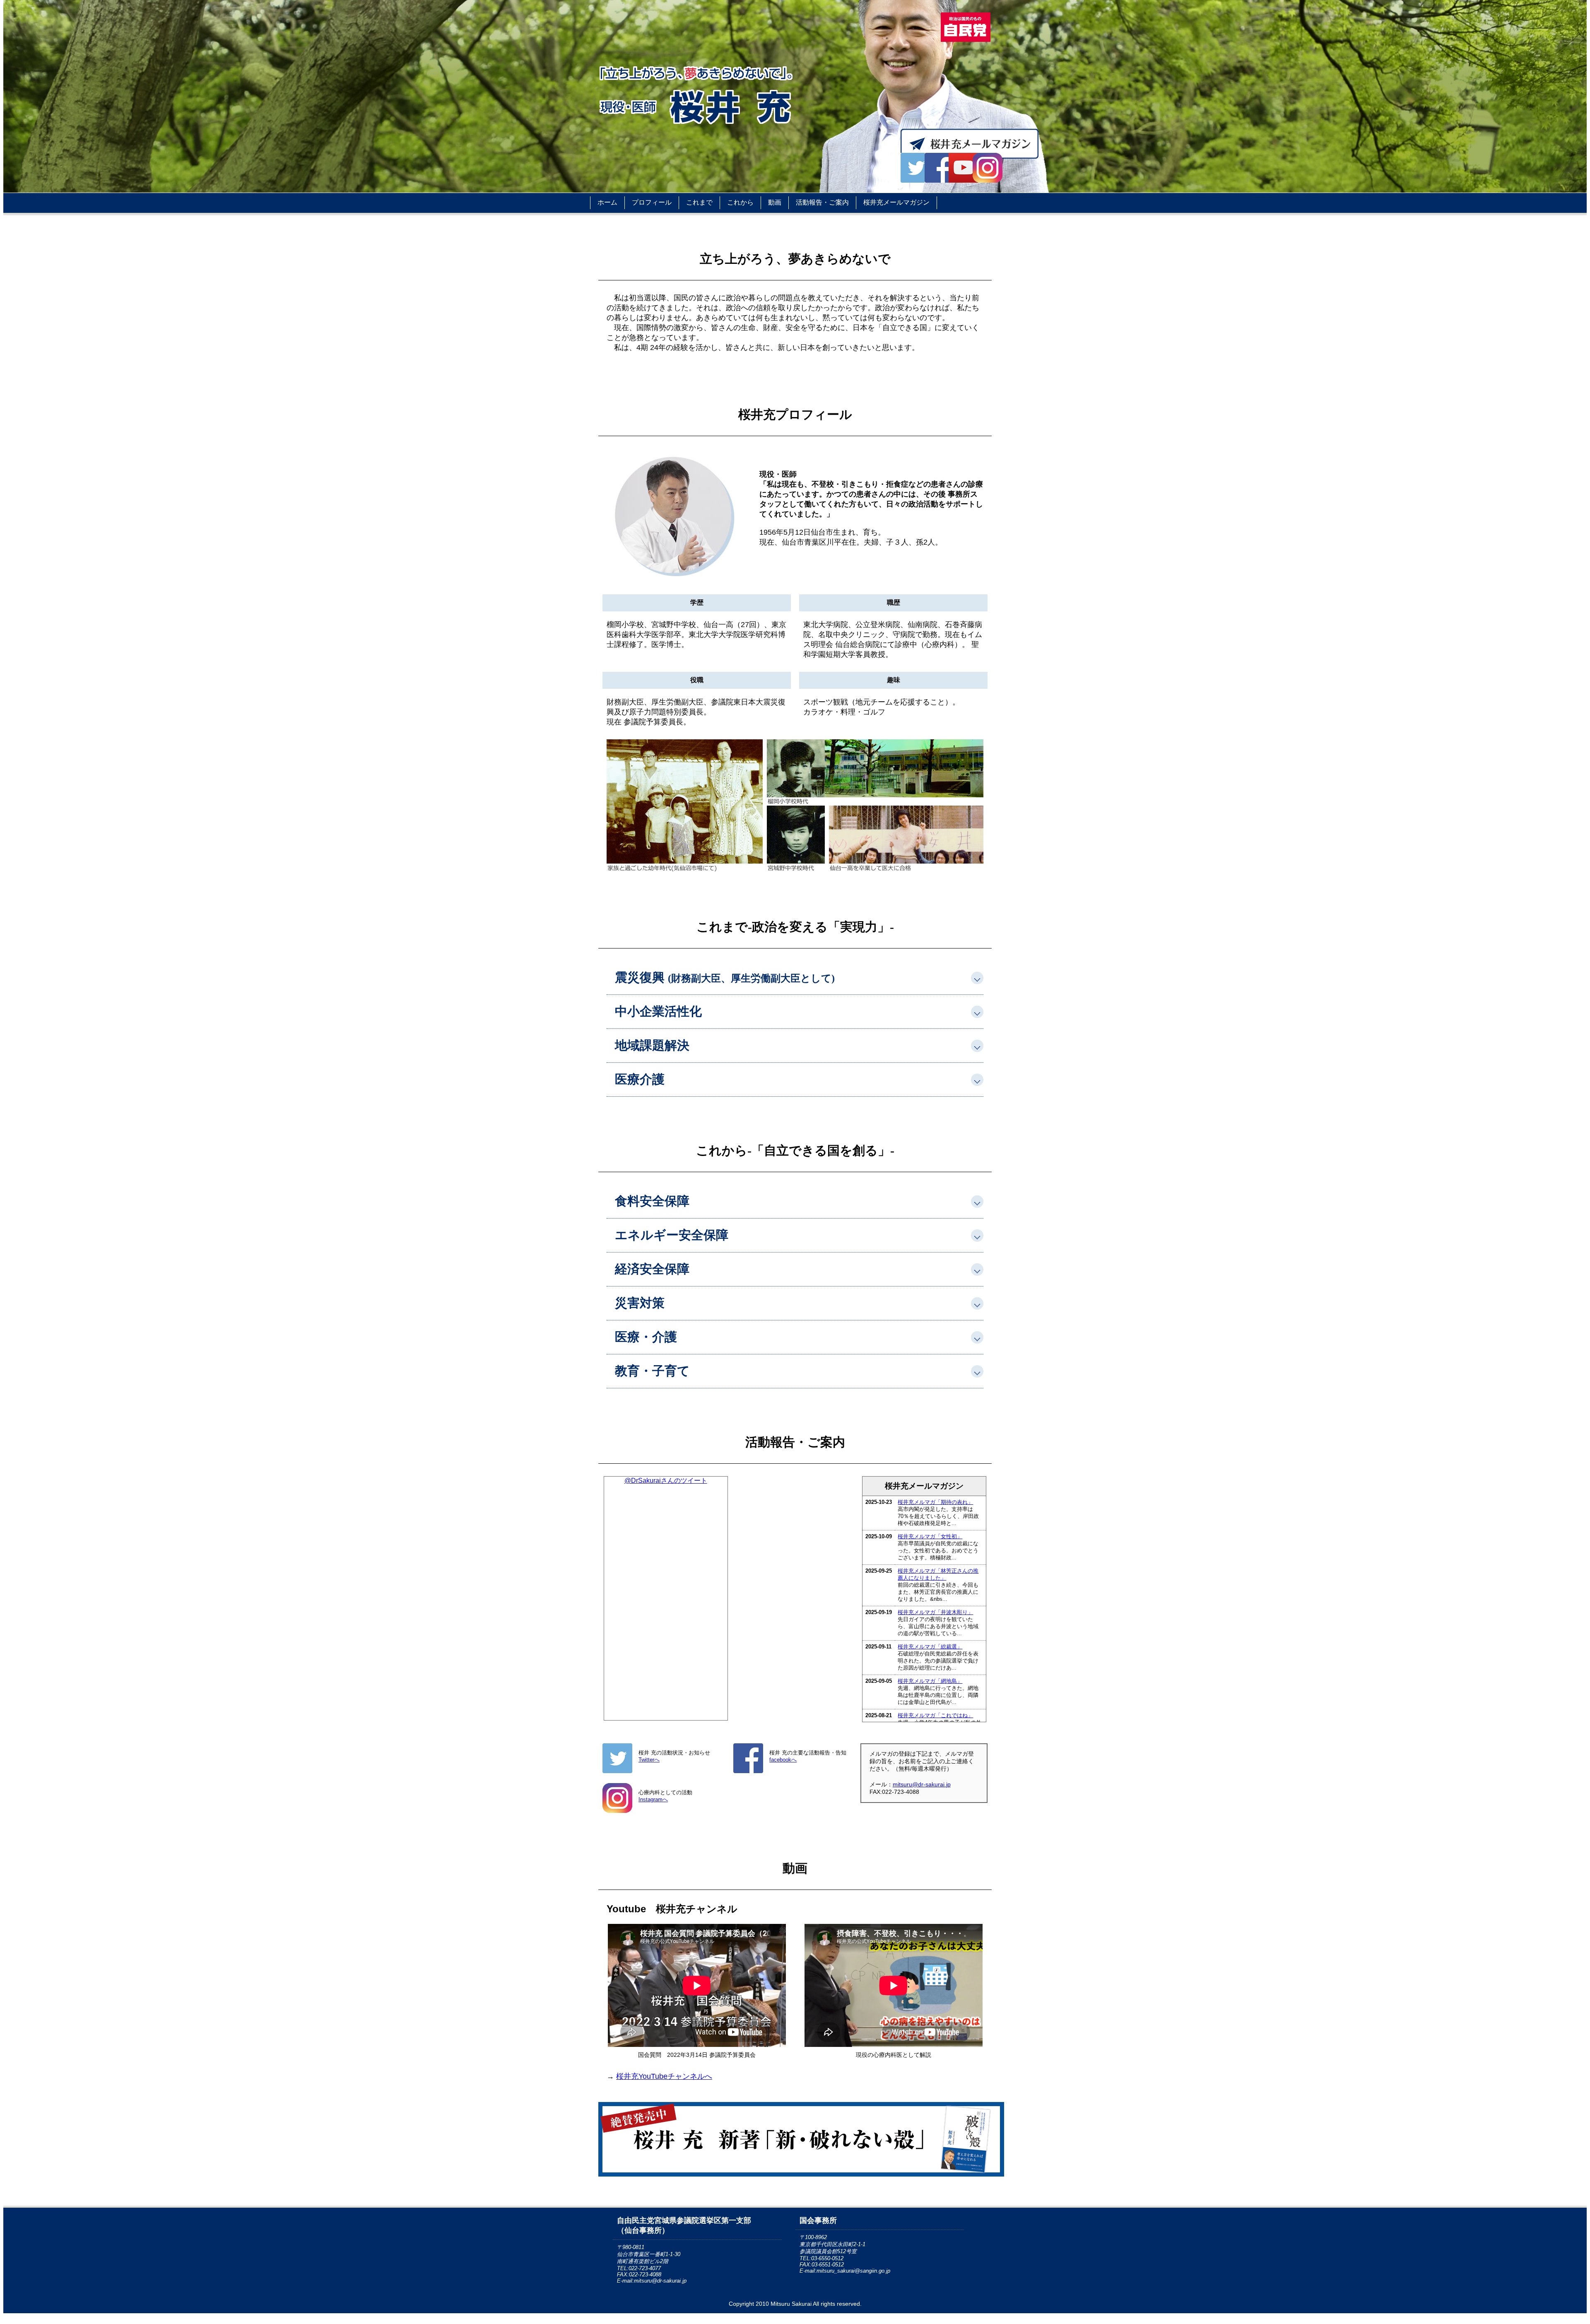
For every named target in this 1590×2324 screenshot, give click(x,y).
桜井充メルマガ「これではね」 (935, 1715)
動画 (775, 202)
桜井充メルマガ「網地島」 (930, 1681)
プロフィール (652, 202)
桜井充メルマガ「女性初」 (930, 1536)
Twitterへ (649, 1760)
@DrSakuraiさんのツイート (666, 1481)
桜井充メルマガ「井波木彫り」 (935, 1612)
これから (740, 202)
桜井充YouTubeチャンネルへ (664, 2076)
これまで (699, 202)
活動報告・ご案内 (822, 202)
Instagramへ (653, 1799)
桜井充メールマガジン (896, 202)
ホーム (607, 202)
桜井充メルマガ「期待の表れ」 (935, 1502)
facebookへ (783, 1760)
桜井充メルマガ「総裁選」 (930, 1647)
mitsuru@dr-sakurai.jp (922, 1784)
